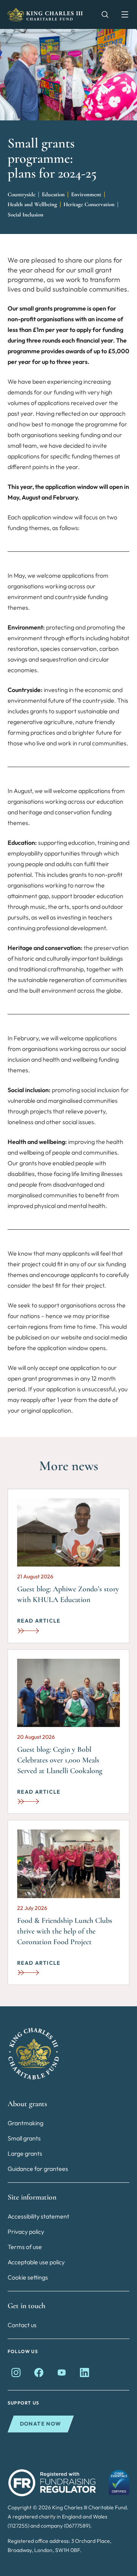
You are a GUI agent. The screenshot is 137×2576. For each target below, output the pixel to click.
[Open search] (101, 14)
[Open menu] (121, 14)
